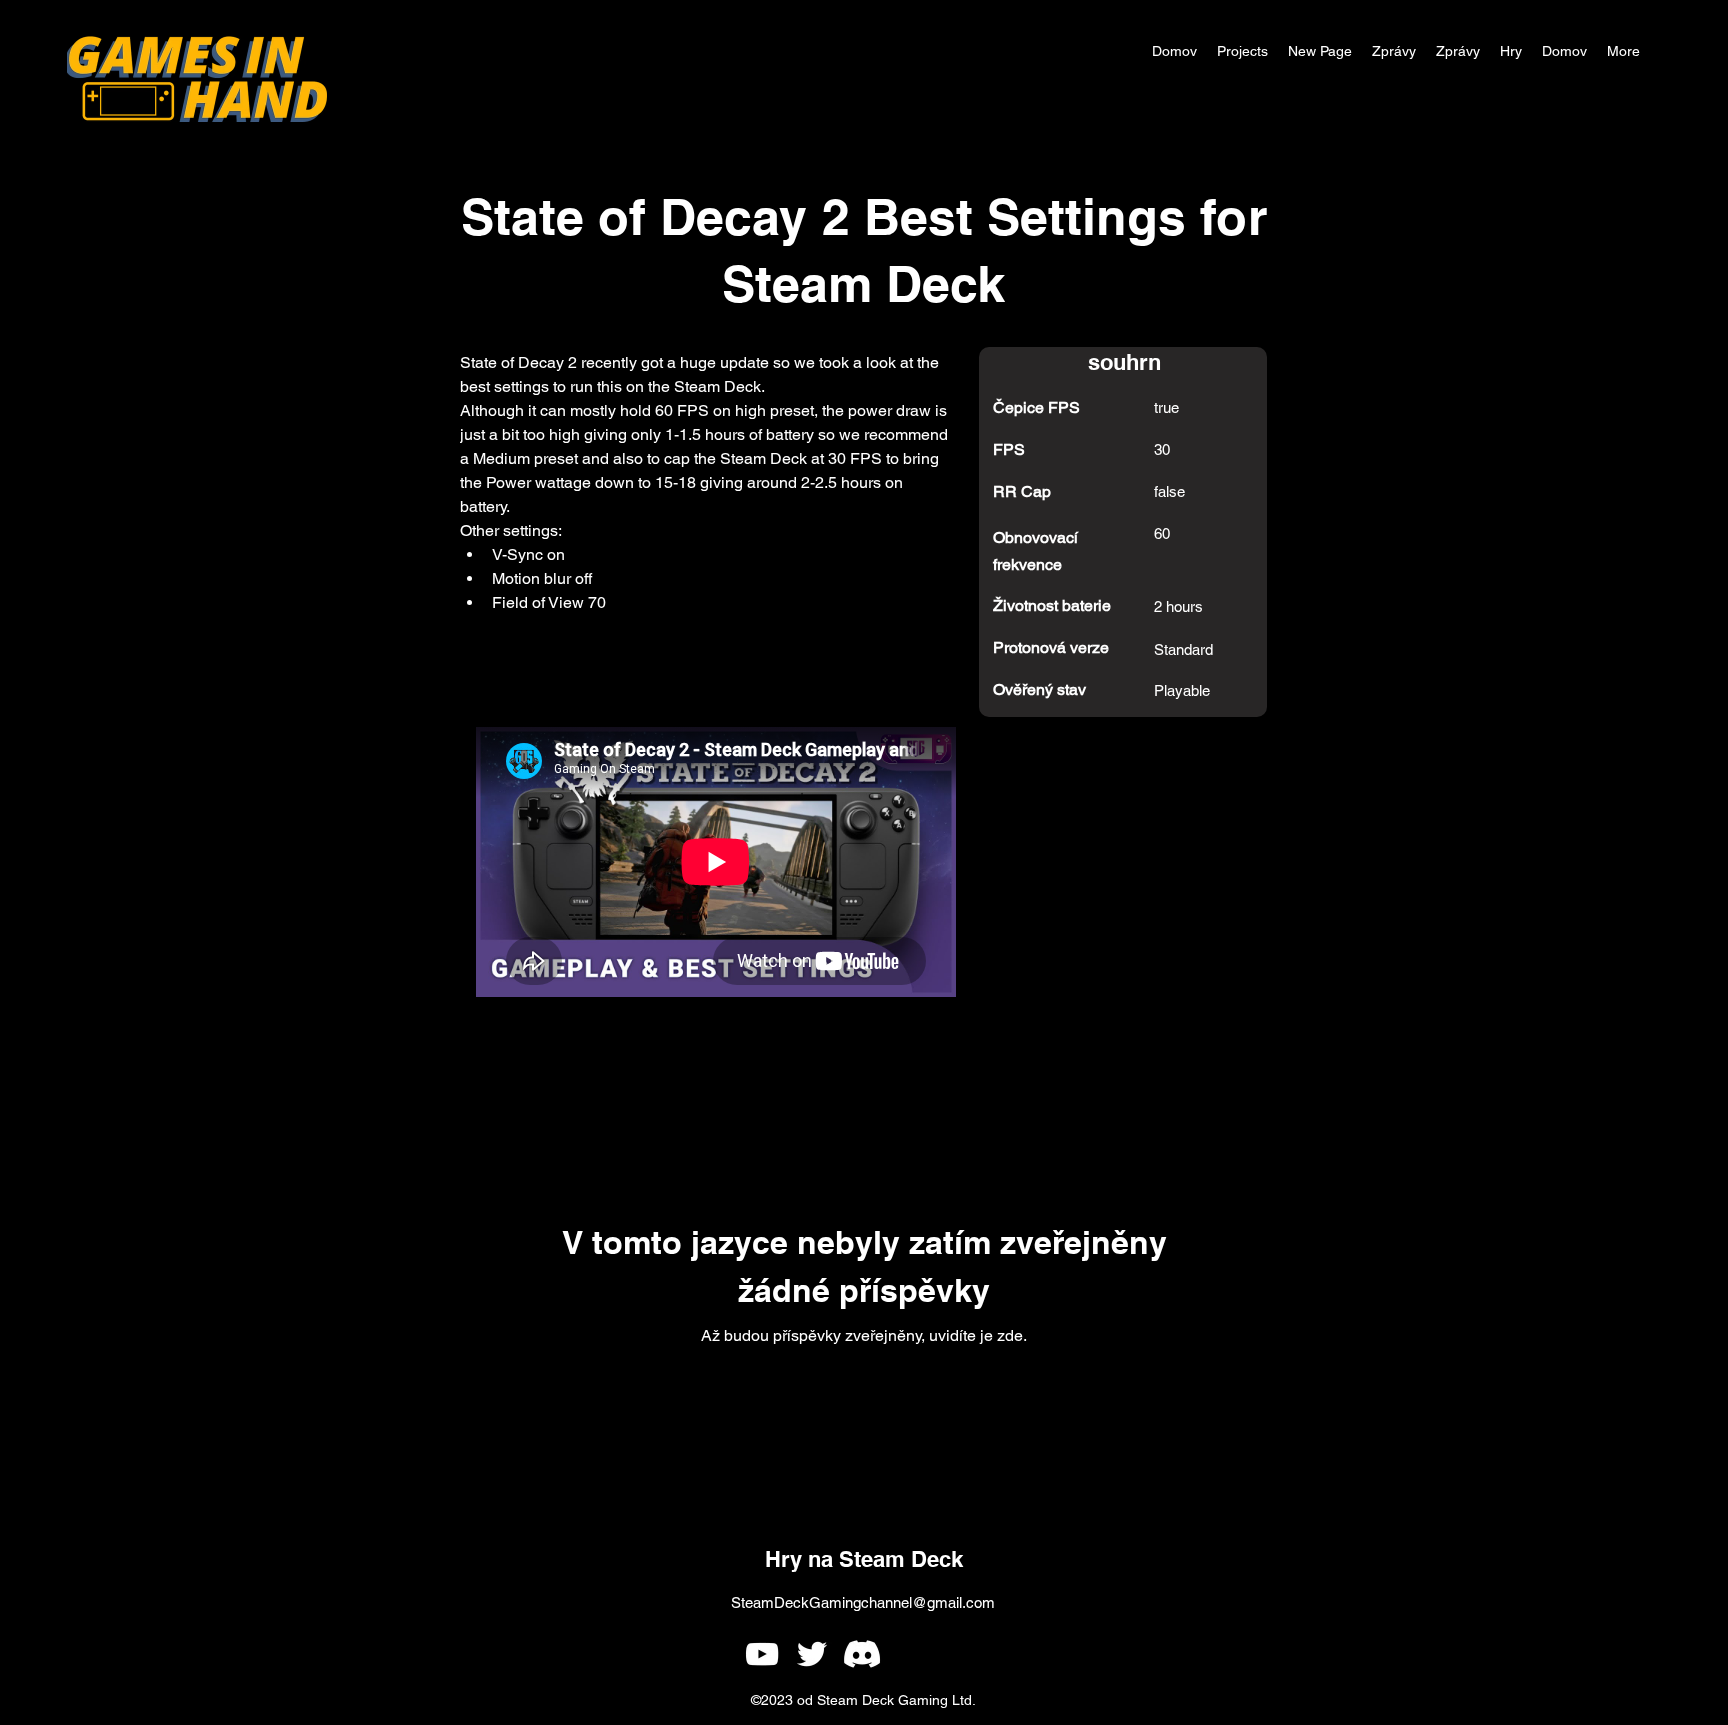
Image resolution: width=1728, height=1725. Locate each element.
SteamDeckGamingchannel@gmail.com (863, 1602)
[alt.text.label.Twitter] (812, 1654)
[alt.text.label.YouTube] (762, 1654)
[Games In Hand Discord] (862, 1654)
